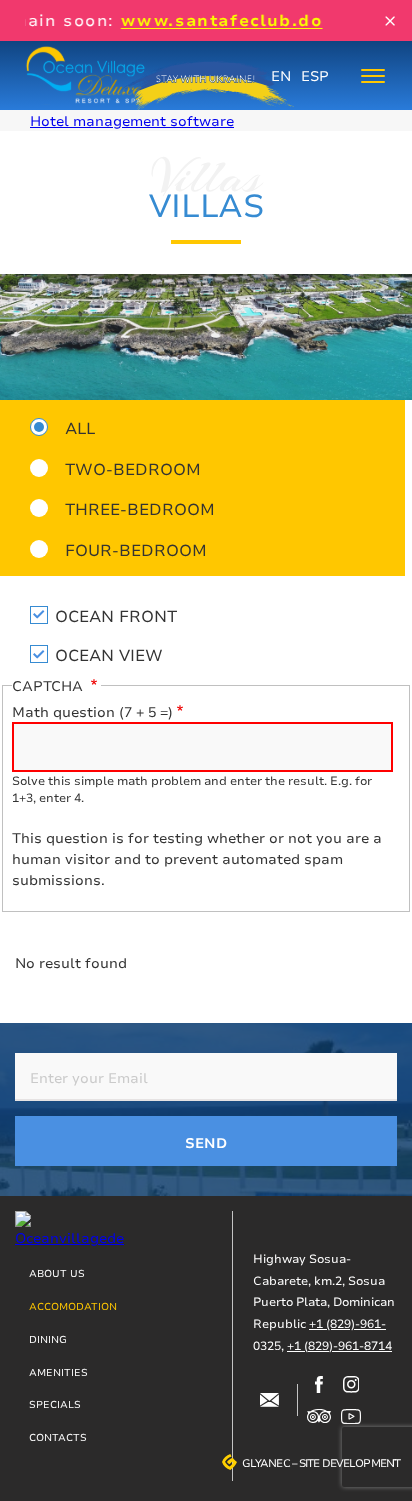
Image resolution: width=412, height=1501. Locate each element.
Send (206, 1142)
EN (281, 75)
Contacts (58, 1437)
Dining (48, 1339)
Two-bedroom (133, 468)
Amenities (58, 1372)
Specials (55, 1404)
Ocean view (109, 654)
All (80, 427)
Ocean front (116, 615)
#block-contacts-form (269, 1400)
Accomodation (73, 1306)
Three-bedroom (140, 508)
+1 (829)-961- (347, 1323)
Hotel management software (132, 120)
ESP (315, 75)
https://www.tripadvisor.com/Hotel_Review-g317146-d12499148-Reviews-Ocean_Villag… (319, 1416)
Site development (349, 1463)
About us (57, 1273)
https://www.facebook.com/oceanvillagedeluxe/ (319, 1384)
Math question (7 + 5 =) (92, 711)
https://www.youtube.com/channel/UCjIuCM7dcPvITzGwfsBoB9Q (351, 1416)
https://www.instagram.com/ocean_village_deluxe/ (351, 1384)
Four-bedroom (136, 549)
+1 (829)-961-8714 (339, 1345)
